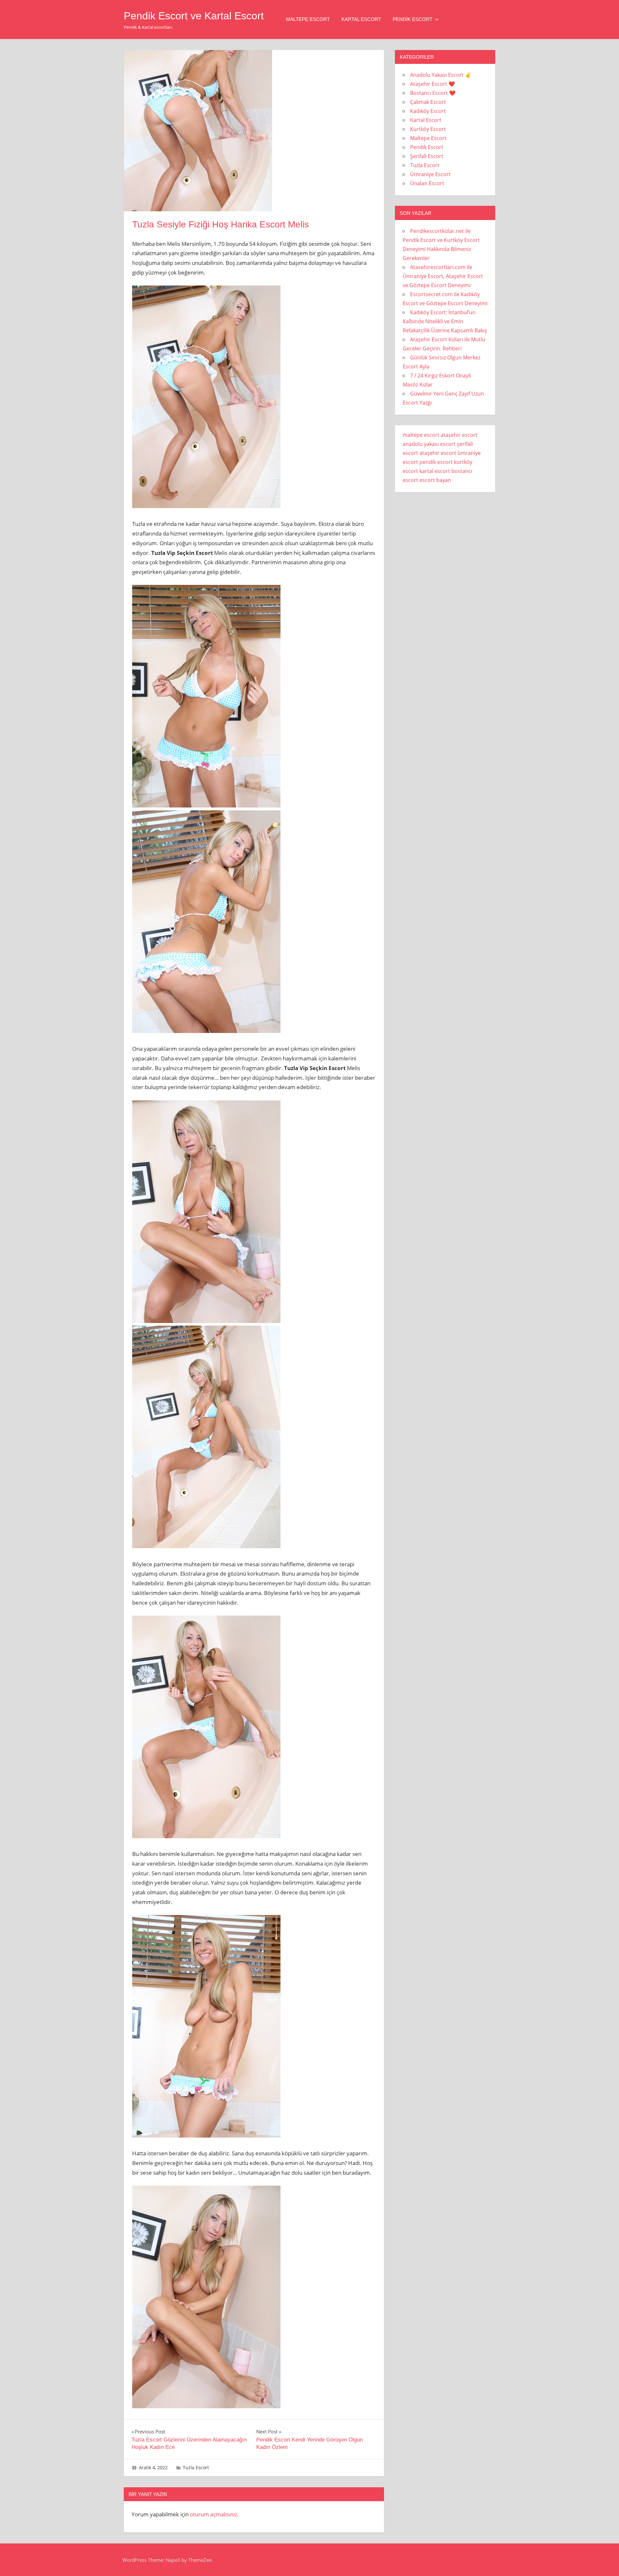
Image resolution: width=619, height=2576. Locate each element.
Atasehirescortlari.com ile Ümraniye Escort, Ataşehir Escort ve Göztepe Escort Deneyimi (443, 276)
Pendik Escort (413, 19)
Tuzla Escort (196, 2467)
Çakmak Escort (428, 102)
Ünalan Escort (427, 183)
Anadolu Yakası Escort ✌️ (441, 75)
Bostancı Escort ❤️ (433, 93)
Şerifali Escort (427, 156)
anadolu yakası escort (429, 444)
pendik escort (436, 462)
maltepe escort (421, 435)
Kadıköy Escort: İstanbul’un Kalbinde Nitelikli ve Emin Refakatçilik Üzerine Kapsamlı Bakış (445, 321)
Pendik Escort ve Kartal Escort (194, 16)
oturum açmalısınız (214, 2514)
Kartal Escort (361, 19)
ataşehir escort (459, 435)
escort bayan (435, 480)
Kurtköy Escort (428, 129)
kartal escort (435, 471)
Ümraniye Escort (430, 174)
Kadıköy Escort (428, 111)
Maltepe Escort (308, 19)
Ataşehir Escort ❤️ (432, 84)
